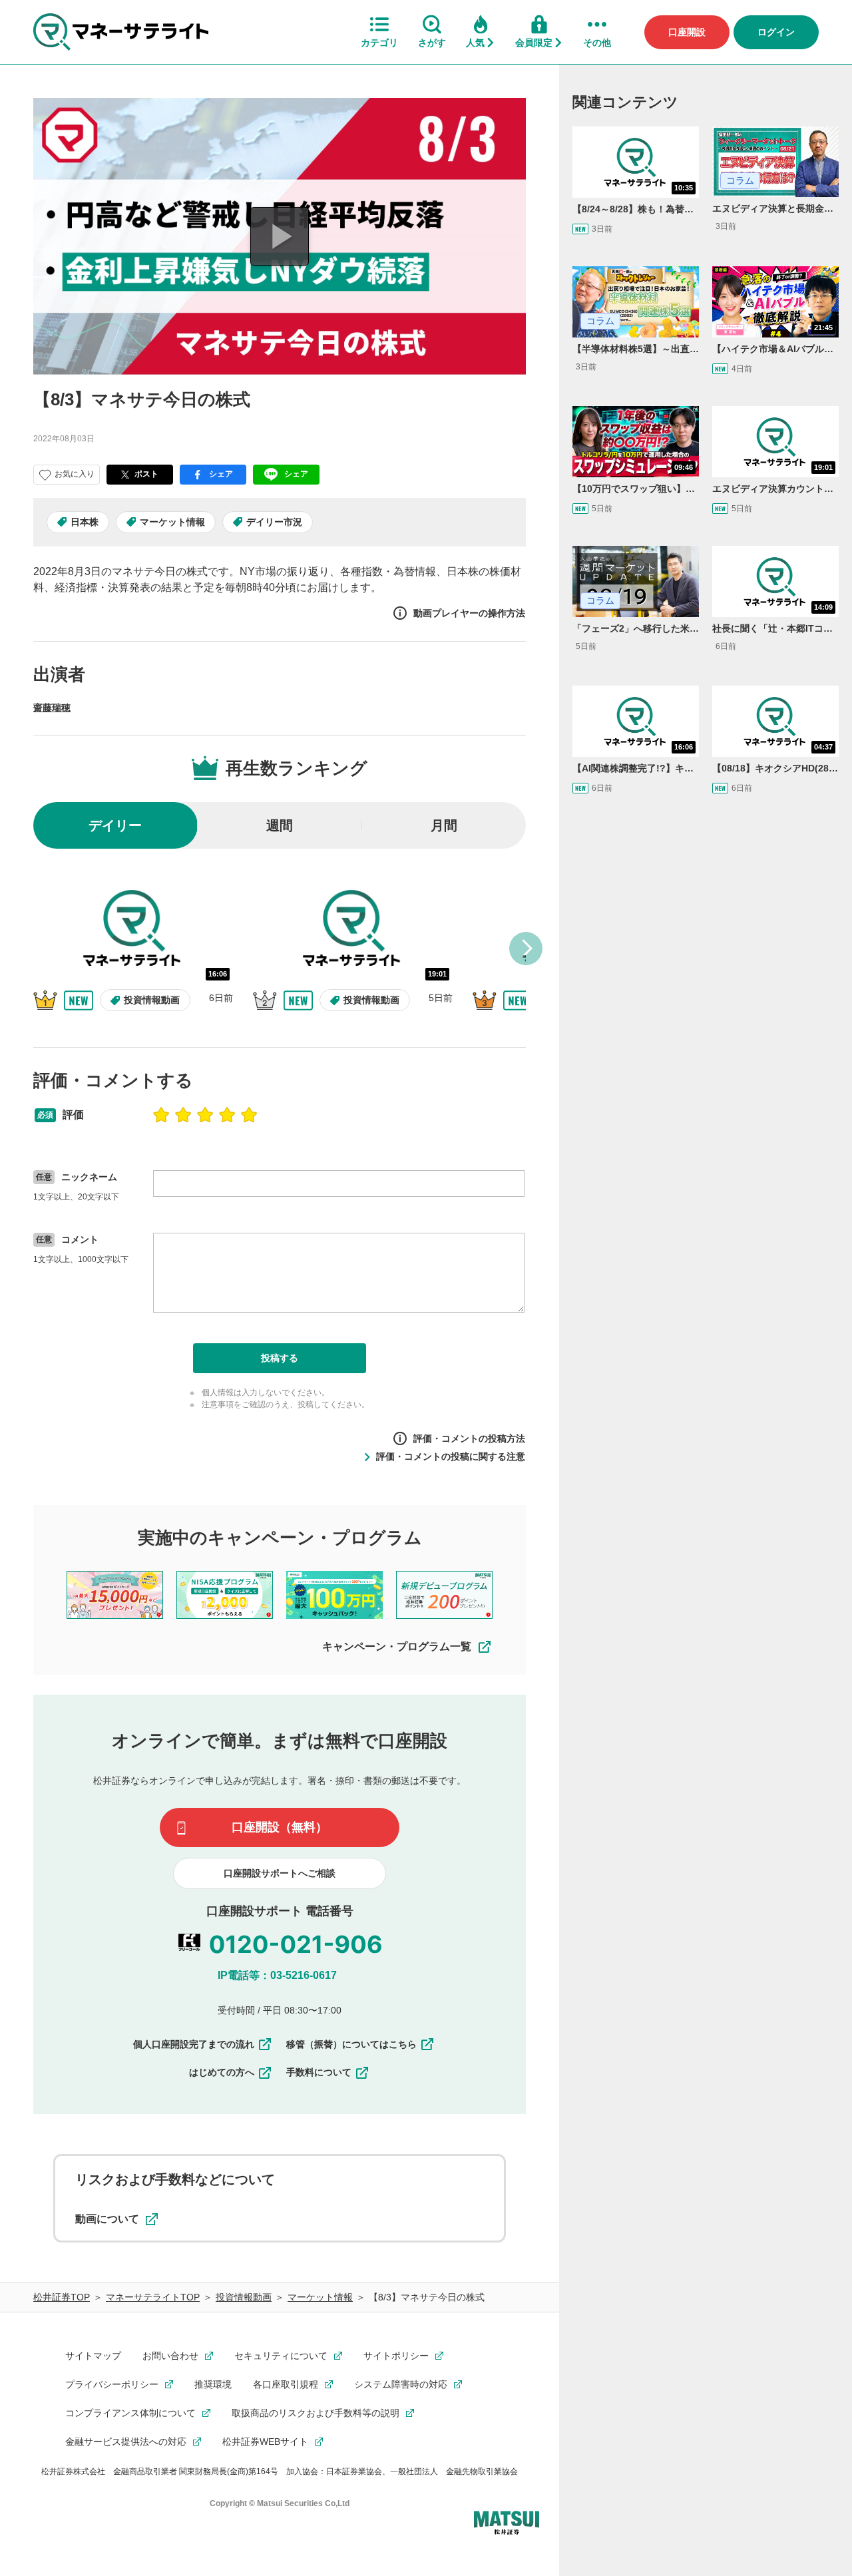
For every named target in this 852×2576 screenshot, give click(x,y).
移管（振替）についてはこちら (351, 2044)
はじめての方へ (222, 2072)
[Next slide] (526, 949)
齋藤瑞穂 (52, 708)
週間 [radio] (280, 825)
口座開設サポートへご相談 (280, 1873)
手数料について (319, 2072)
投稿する (280, 1358)
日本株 (85, 522)
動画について (107, 2219)
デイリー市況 (274, 522)
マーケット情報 (172, 522)
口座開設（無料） (280, 1827)
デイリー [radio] (115, 825)
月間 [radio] (444, 825)
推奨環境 (213, 2384)
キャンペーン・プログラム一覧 (397, 1646)
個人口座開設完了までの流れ (194, 2044)
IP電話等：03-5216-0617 (277, 1975)
